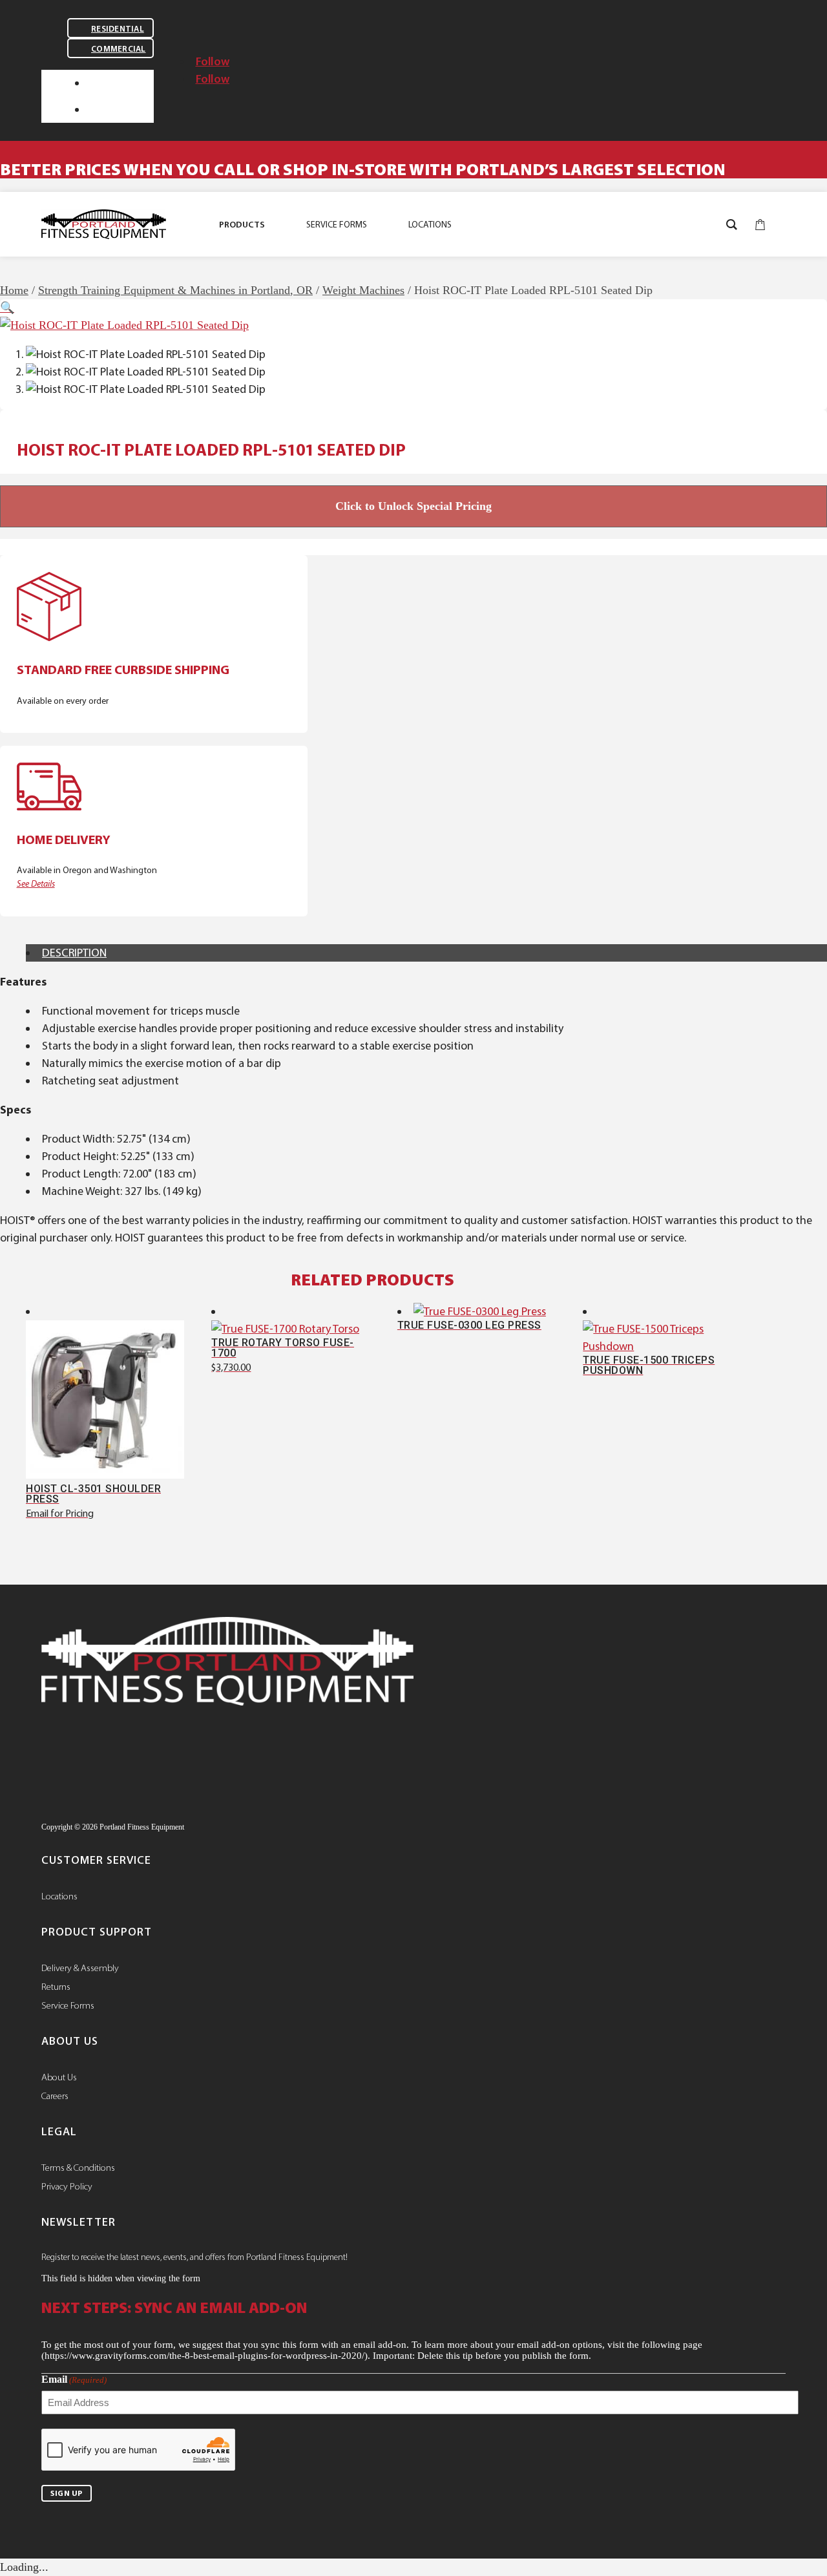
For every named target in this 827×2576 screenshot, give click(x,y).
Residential (118, 29)
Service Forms (68, 2005)
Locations (59, 1896)
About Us (59, 2077)
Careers (55, 2096)
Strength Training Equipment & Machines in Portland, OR (175, 290)
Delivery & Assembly (80, 1968)
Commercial (119, 49)
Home (14, 290)
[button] (7, 308)
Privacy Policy (67, 2186)
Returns (56, 1987)
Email (74, 2379)
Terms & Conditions (78, 2168)
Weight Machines (363, 290)
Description (74, 953)
